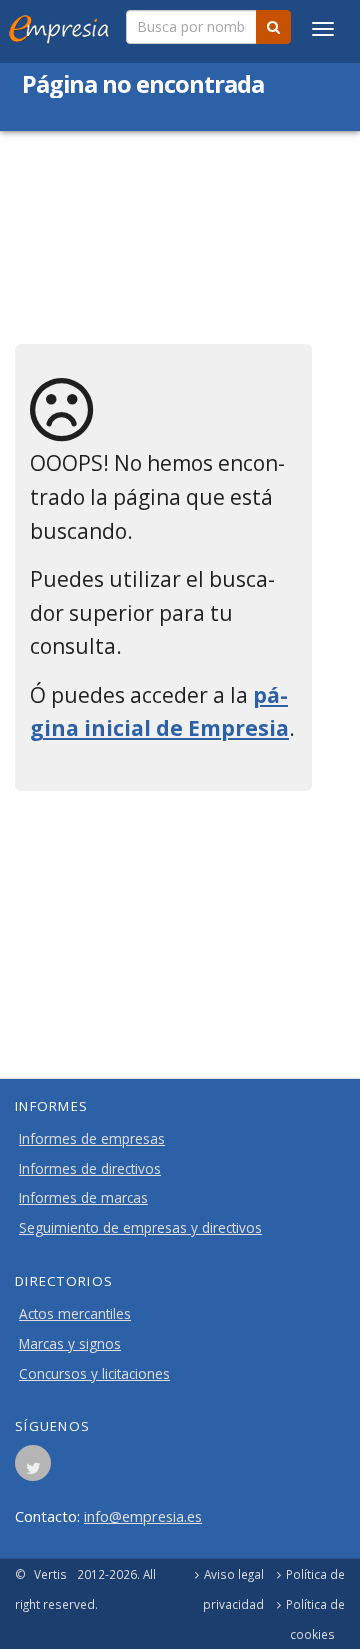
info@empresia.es (143, 1516)
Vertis (50, 1574)
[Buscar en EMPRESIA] (273, 27)
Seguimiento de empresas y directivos (140, 1228)
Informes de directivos (90, 1169)
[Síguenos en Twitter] (33, 1469)
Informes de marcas (83, 1198)
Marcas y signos (70, 1344)
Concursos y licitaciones (94, 1374)
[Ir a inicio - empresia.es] (63, 25)
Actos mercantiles (75, 1314)
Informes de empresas (92, 1139)
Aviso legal (234, 1574)
